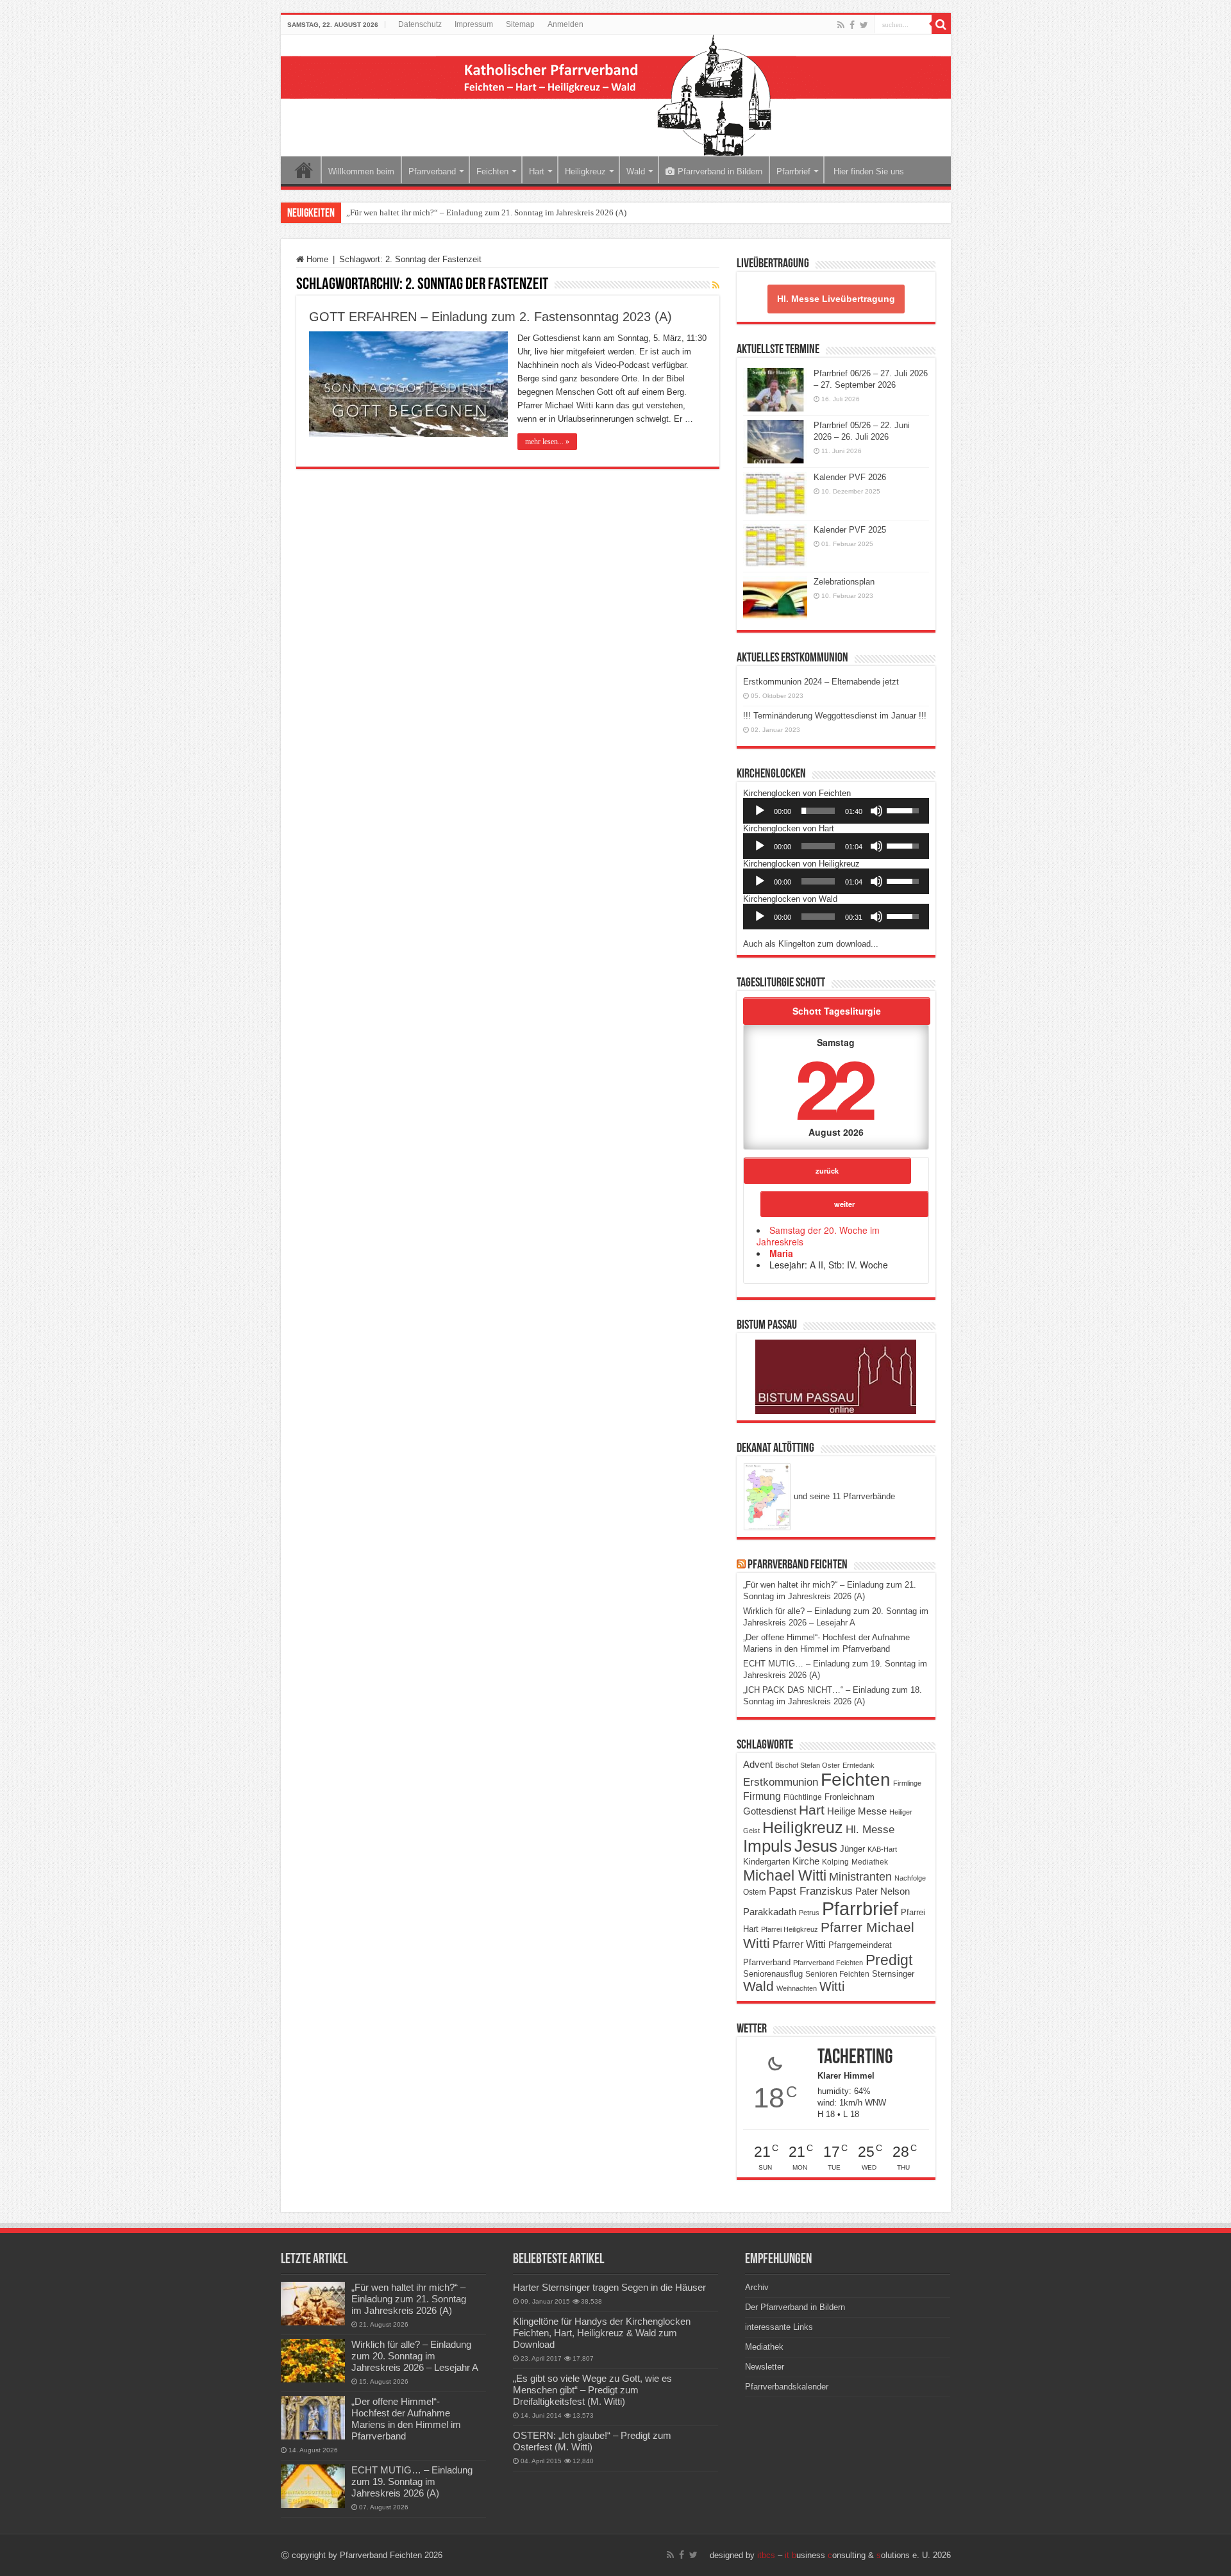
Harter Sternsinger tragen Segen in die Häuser (609, 2287)
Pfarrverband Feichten (798, 1565)
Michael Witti (785, 1875)
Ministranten (860, 1877)
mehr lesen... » (547, 442)
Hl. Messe (870, 1830)
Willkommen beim (361, 171)
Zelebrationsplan (844, 582)
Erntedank (858, 1765)
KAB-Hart (882, 1849)
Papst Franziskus (811, 1891)
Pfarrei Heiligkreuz (790, 1929)
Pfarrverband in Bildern (720, 171)
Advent (758, 1765)
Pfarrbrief (793, 171)
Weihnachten (797, 1988)
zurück (827, 1170)
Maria (781, 1253)
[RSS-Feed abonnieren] (716, 285)
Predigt (889, 1960)
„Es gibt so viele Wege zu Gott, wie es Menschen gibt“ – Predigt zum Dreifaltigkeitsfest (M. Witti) (592, 2390)
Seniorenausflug (773, 1974)
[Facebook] (852, 25)
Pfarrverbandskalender (787, 2387)
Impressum (474, 24)
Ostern (755, 1892)
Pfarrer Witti (799, 1944)
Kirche (806, 1861)
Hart (537, 171)
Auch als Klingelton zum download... (811, 944)
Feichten (492, 171)
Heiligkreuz (585, 171)
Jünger (852, 1849)
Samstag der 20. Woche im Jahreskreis (818, 1236)
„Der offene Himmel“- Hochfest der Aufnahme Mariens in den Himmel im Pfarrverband (406, 2419)
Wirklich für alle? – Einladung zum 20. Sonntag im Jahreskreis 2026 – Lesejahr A (415, 2356)
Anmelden (565, 24)
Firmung (762, 1796)
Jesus (816, 1846)
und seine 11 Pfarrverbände (843, 1496)
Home (304, 170)
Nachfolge (910, 1878)
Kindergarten (766, 1862)
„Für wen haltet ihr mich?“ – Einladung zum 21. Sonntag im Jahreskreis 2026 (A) (486, 212)
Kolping (835, 1862)
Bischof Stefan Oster (808, 1765)
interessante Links (779, 2327)
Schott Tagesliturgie (837, 1011)
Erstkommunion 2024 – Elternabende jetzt (821, 682)
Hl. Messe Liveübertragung (836, 299)
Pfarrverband (432, 171)
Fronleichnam (850, 1797)
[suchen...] (941, 24)
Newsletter (765, 2367)
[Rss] (841, 25)
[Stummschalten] (876, 811)
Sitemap (520, 24)
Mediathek (870, 1862)
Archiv (757, 2287)
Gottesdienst (770, 1811)
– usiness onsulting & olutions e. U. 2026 (854, 2555)
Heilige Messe (857, 1811)
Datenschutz (420, 24)
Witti (832, 1986)
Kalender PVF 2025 (850, 530)
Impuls (767, 1846)
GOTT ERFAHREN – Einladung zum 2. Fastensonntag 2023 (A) (490, 317)
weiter (844, 1204)
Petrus (809, 1913)
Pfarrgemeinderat (860, 1945)
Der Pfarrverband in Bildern (795, 2307)
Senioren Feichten (837, 1974)
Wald (636, 171)
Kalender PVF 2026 (850, 477)
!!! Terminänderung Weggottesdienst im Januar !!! (835, 716)
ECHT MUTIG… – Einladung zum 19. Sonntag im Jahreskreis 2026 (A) (412, 2481)
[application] (836, 811)
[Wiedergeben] (760, 811)
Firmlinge (907, 1783)
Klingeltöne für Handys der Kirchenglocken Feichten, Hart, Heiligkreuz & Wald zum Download (602, 2333)
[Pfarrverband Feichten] (616, 96)
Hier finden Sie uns (867, 171)
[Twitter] (864, 25)
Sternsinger (893, 1974)
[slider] (818, 811)
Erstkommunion (781, 1782)
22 (833, 1087)
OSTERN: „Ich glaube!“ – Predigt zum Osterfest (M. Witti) (592, 2441)
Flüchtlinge (803, 1797)
